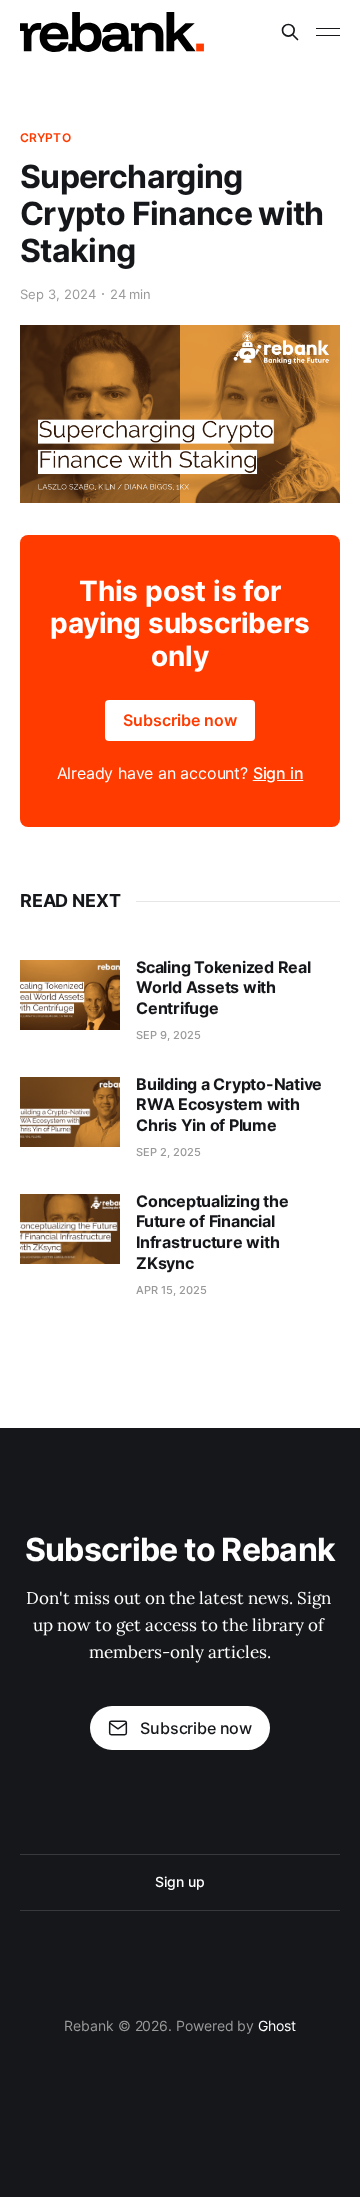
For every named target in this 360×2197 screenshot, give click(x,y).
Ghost (277, 2025)
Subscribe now (180, 720)
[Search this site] (290, 32)
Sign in (278, 773)
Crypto (45, 137)
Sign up (179, 1881)
